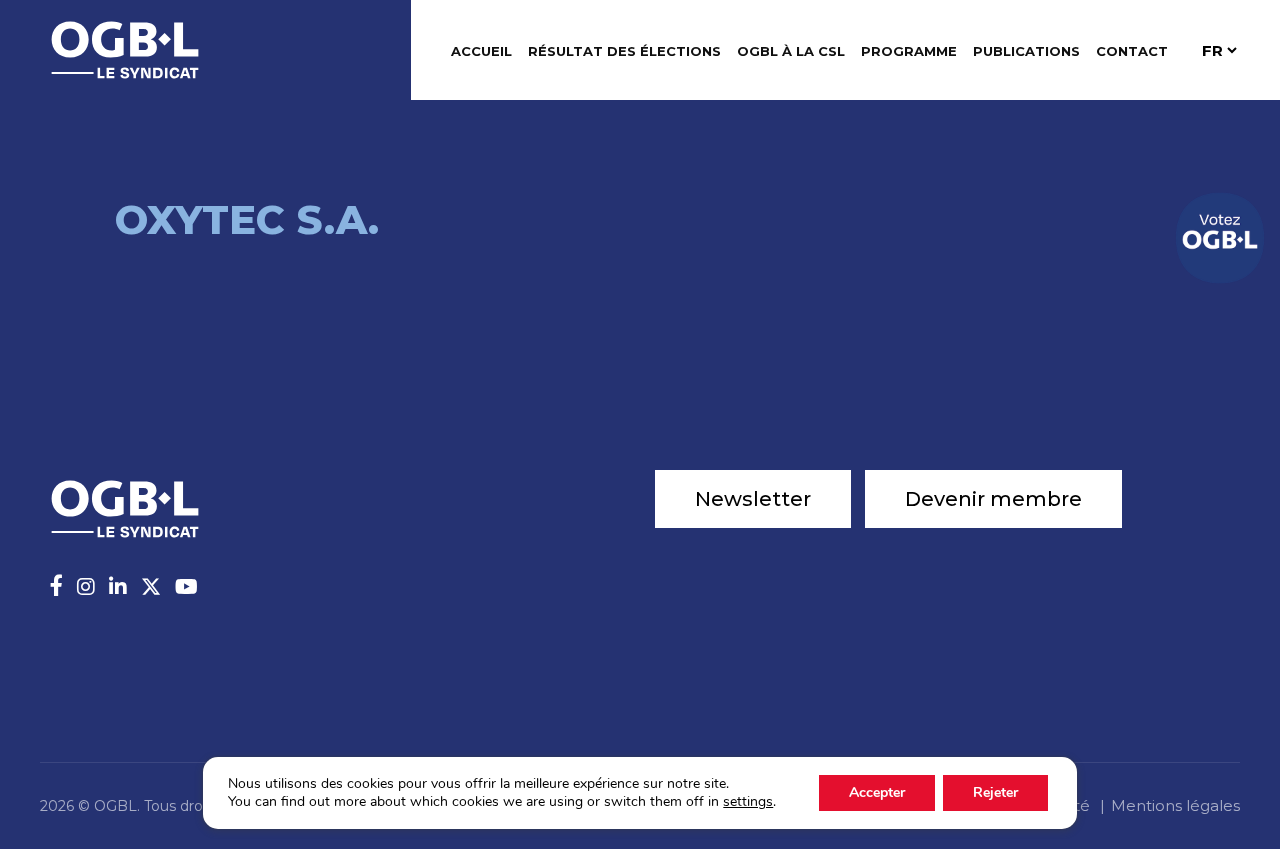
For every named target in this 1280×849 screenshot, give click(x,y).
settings (748, 802)
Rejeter (995, 792)
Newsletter (753, 499)
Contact (1132, 51)
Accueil (481, 51)
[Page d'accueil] (125, 48)
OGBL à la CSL (791, 51)
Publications (1026, 51)
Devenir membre (993, 499)
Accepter (877, 792)
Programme (909, 51)
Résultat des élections (624, 51)
